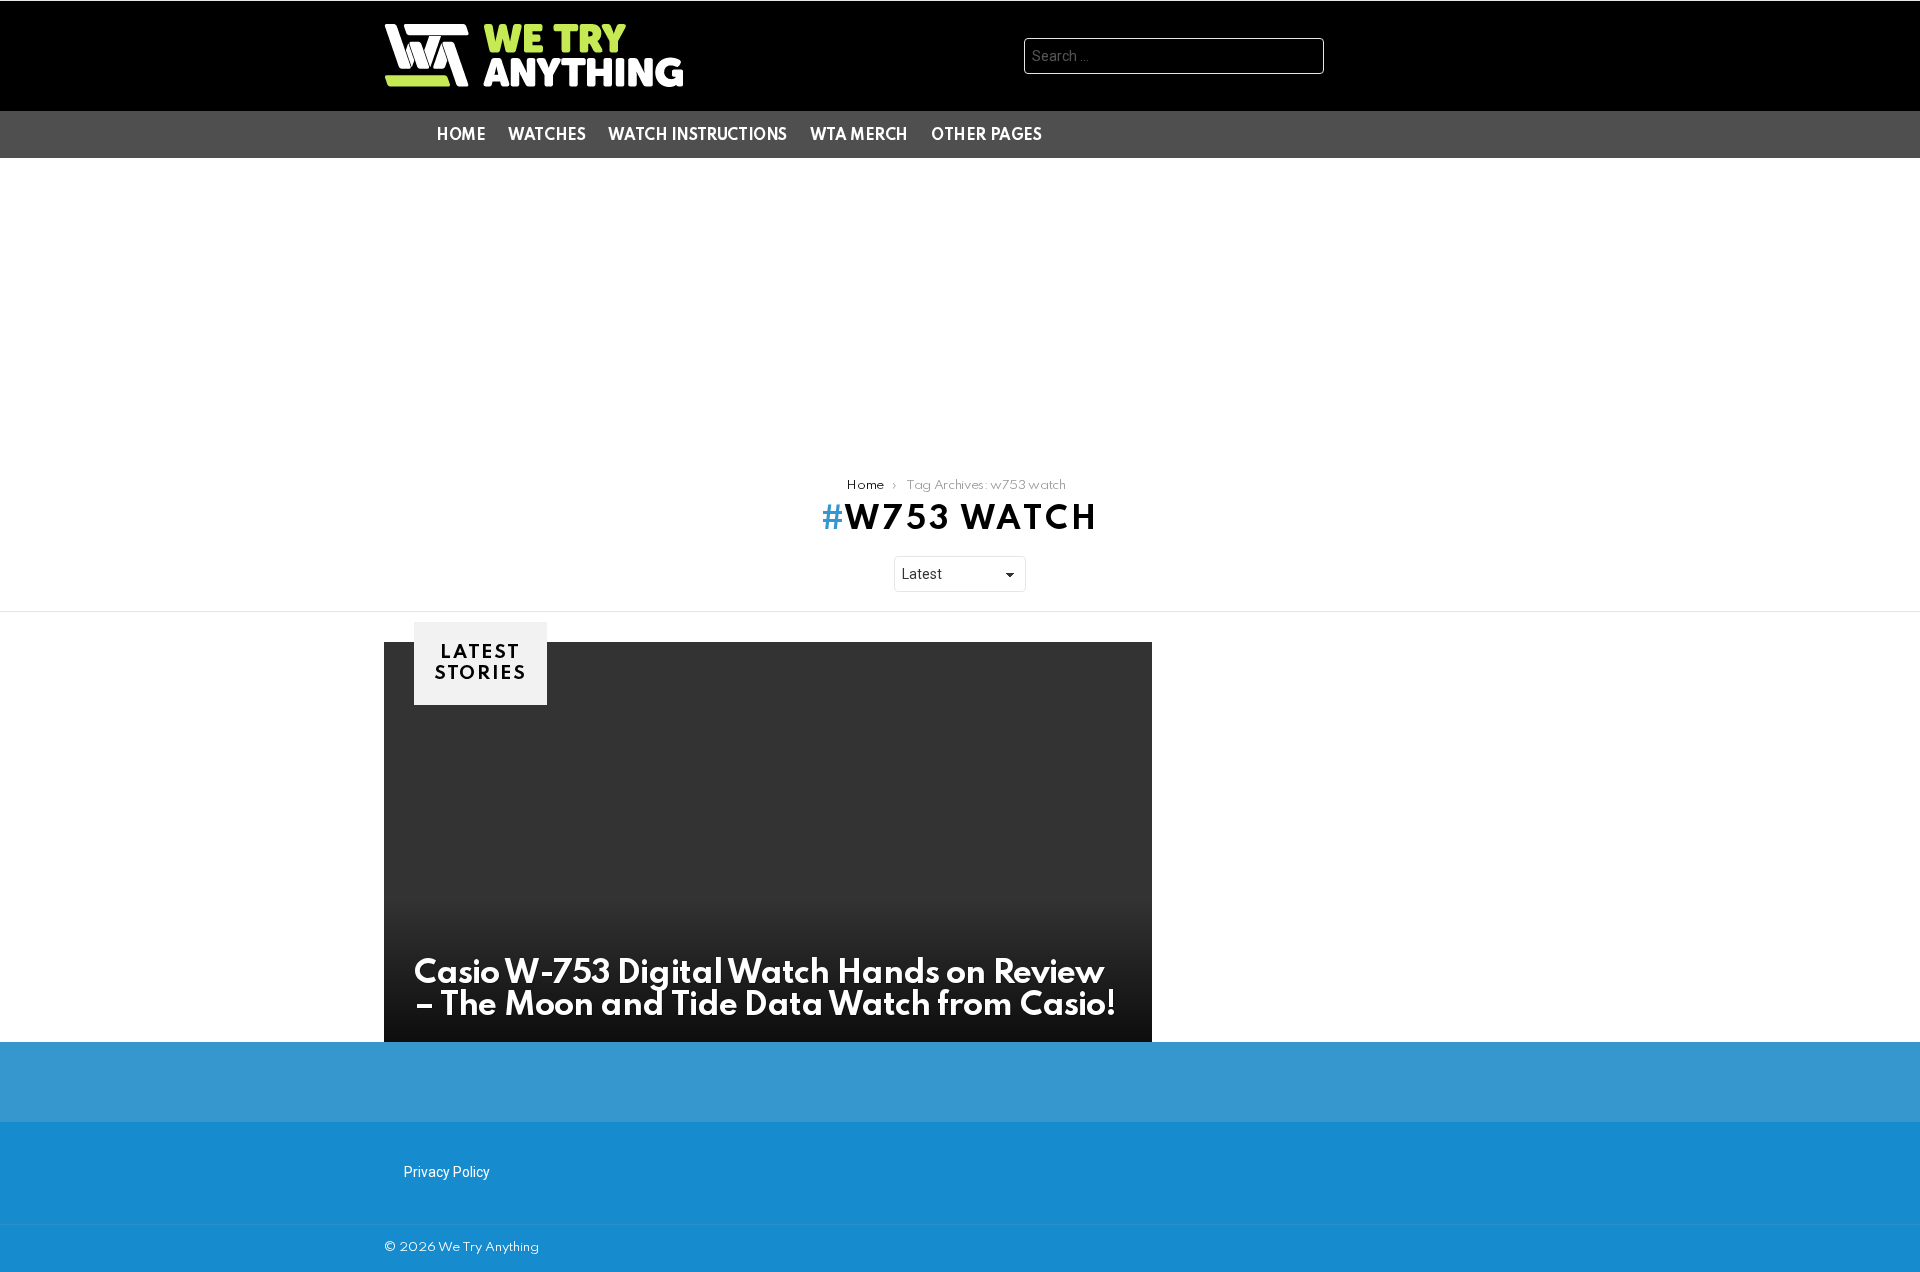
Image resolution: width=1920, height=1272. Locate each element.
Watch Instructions (697, 136)
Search (1304, 58)
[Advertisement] (960, 308)
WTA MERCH (859, 136)
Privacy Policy (447, 1172)
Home (460, 136)
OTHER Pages (986, 136)
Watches (546, 136)
